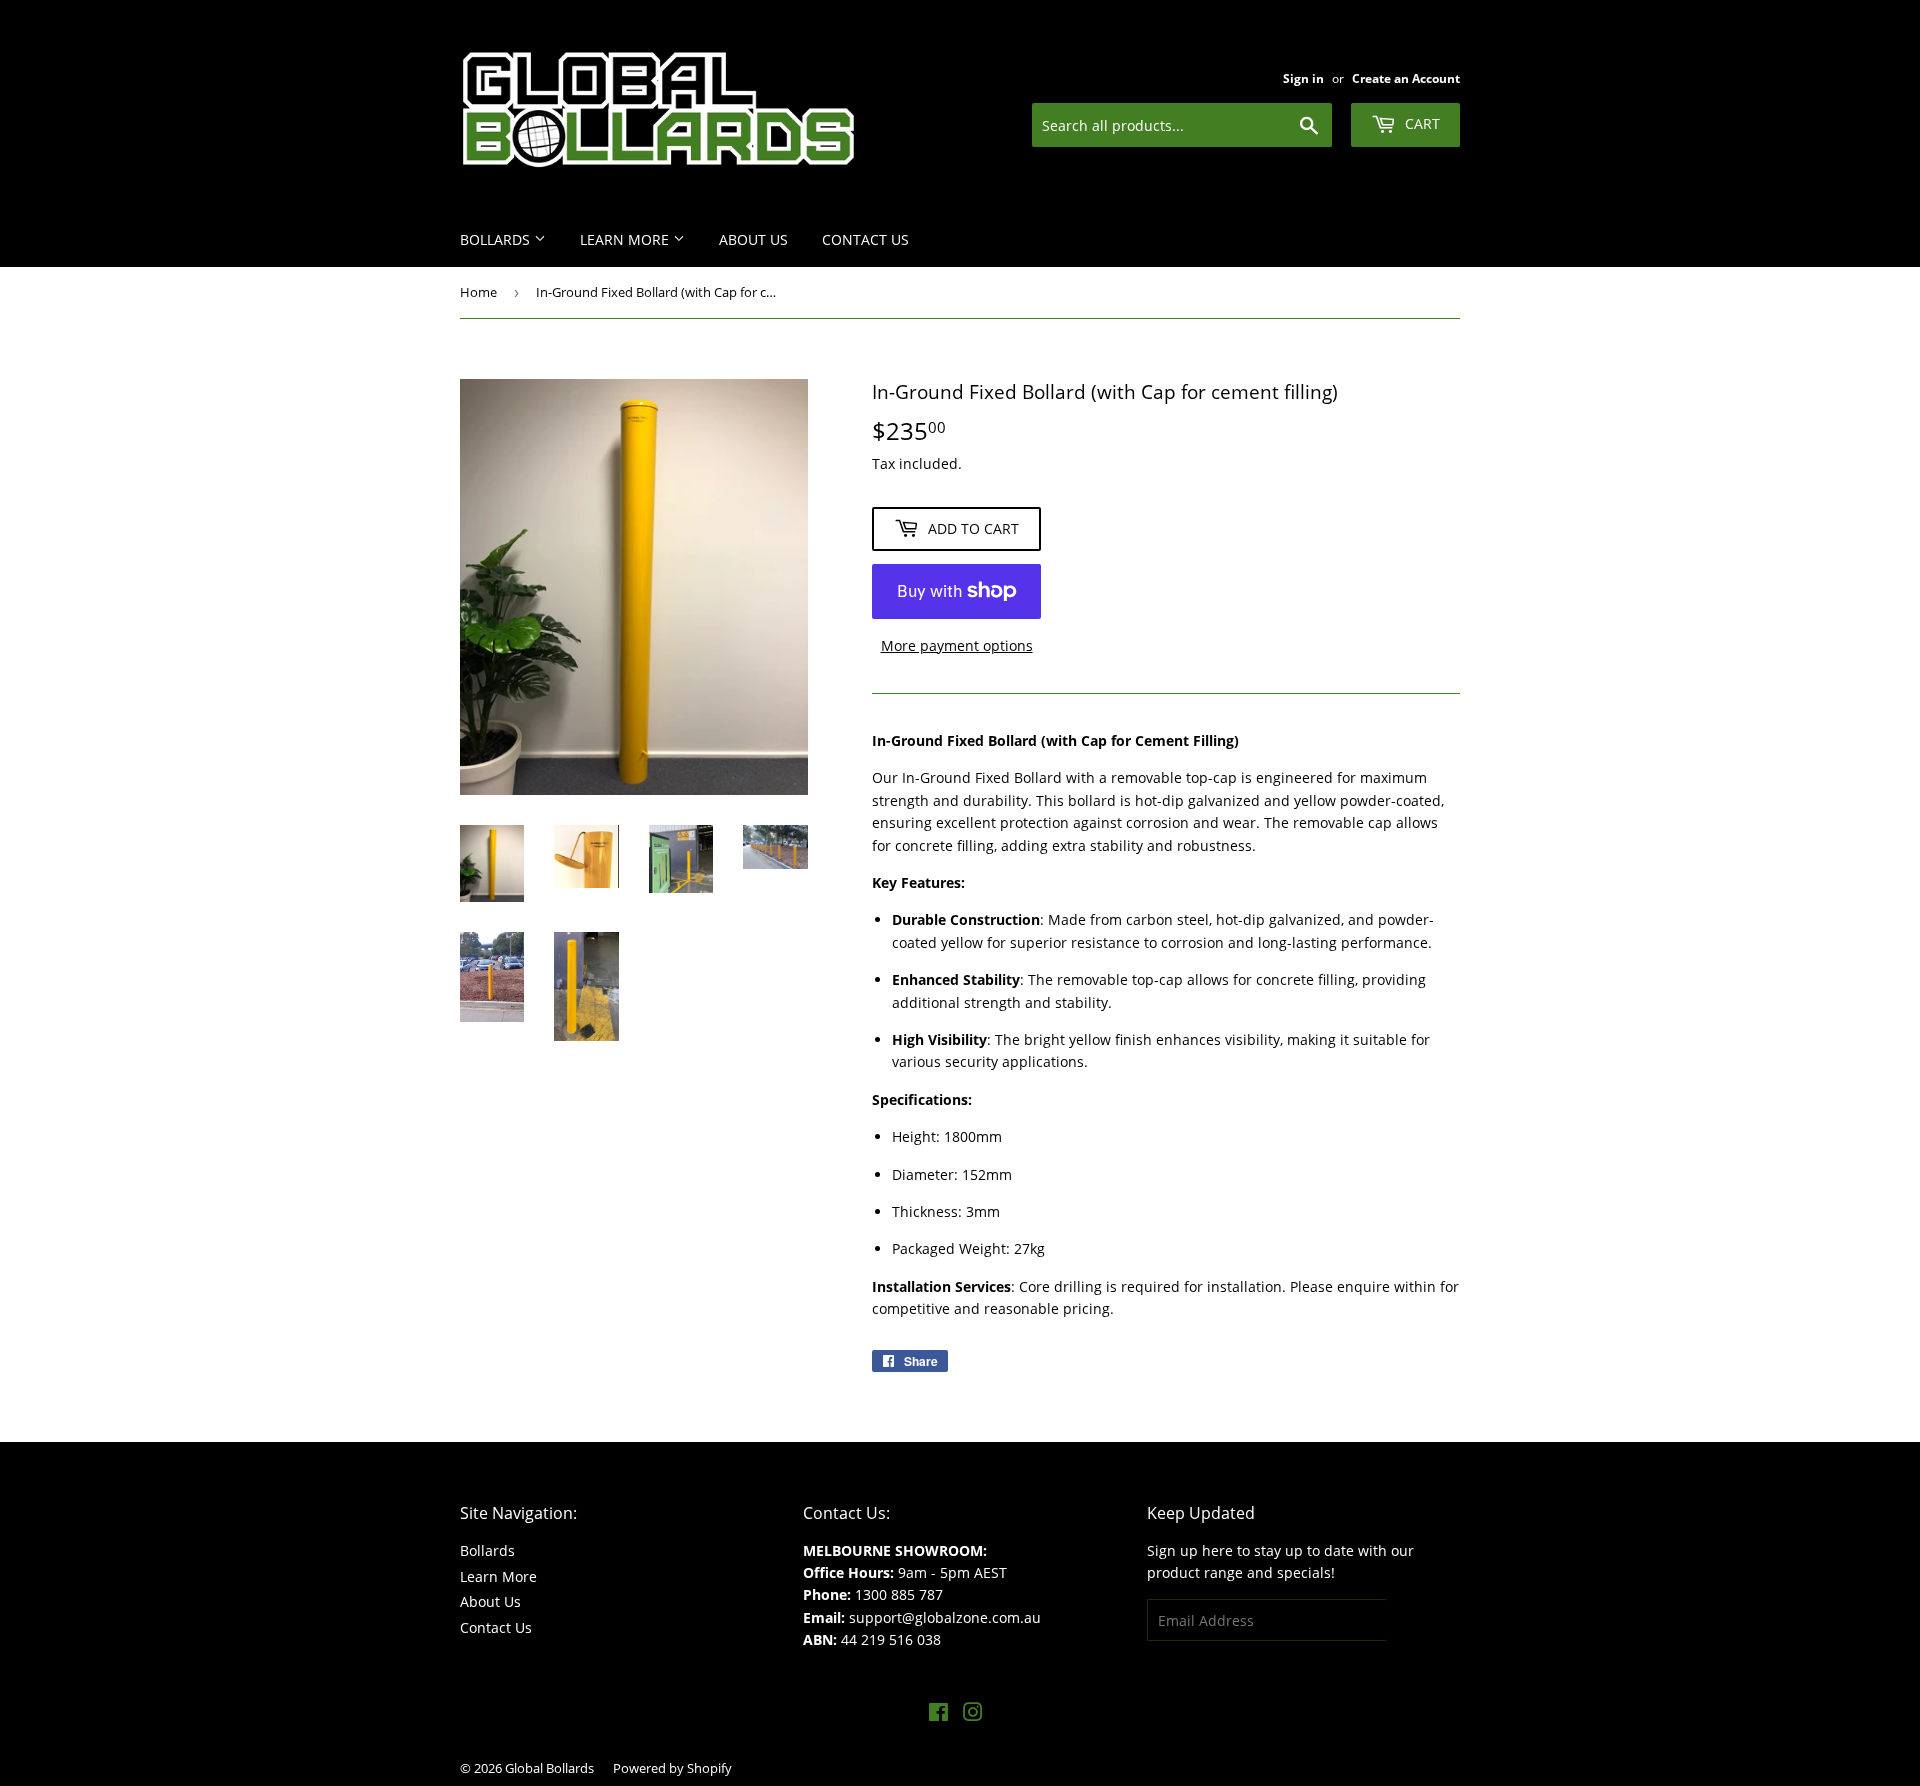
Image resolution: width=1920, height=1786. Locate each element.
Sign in (1303, 78)
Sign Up (1423, 1620)
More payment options (957, 645)
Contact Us (865, 239)
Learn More (626, 239)
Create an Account (1406, 78)
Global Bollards (549, 1768)
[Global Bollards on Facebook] (938, 1714)
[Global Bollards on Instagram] (973, 1714)
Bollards (497, 239)
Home (478, 292)
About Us (753, 239)
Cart (1420, 123)
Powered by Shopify (672, 1768)
